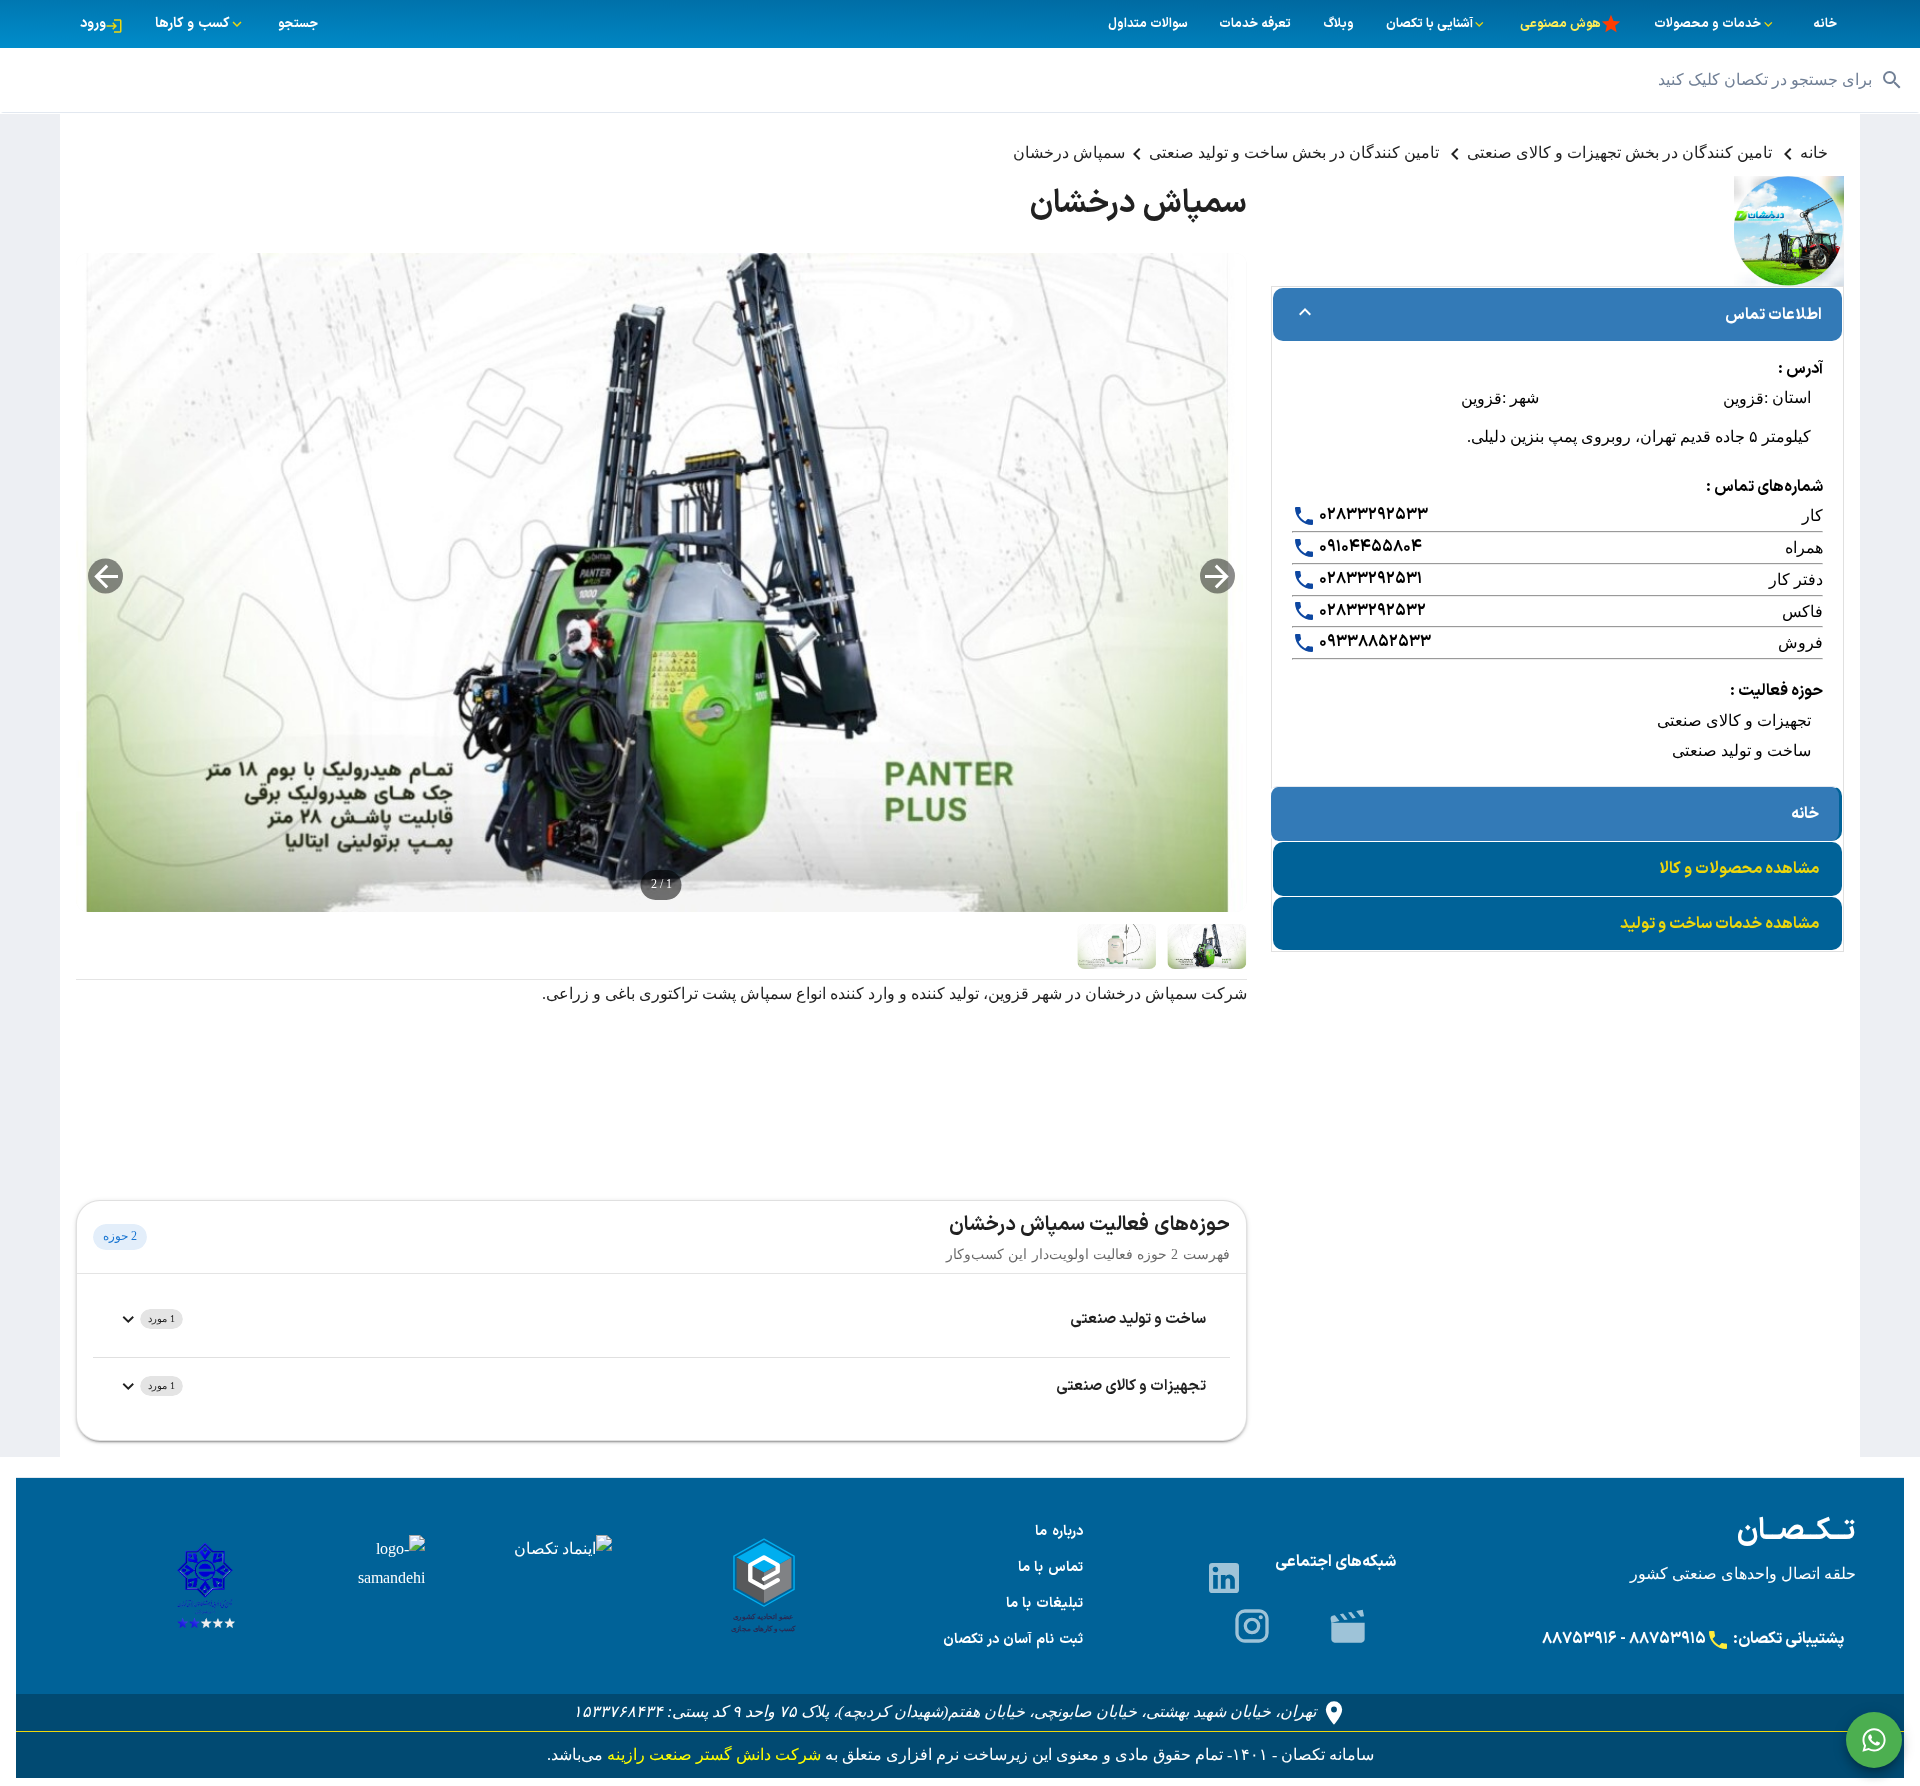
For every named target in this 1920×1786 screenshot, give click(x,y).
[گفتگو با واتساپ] (1874, 1740)
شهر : (1520, 397)
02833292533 (1372, 515)
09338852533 (1373, 642)
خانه (1814, 152)
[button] (960, 80)
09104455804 (1369, 547)
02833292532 (1371, 611)
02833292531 (1369, 579)
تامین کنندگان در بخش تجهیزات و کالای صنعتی (1621, 152)
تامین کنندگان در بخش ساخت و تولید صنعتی (1296, 152)
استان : (1787, 397)
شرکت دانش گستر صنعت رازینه (712, 1754)
